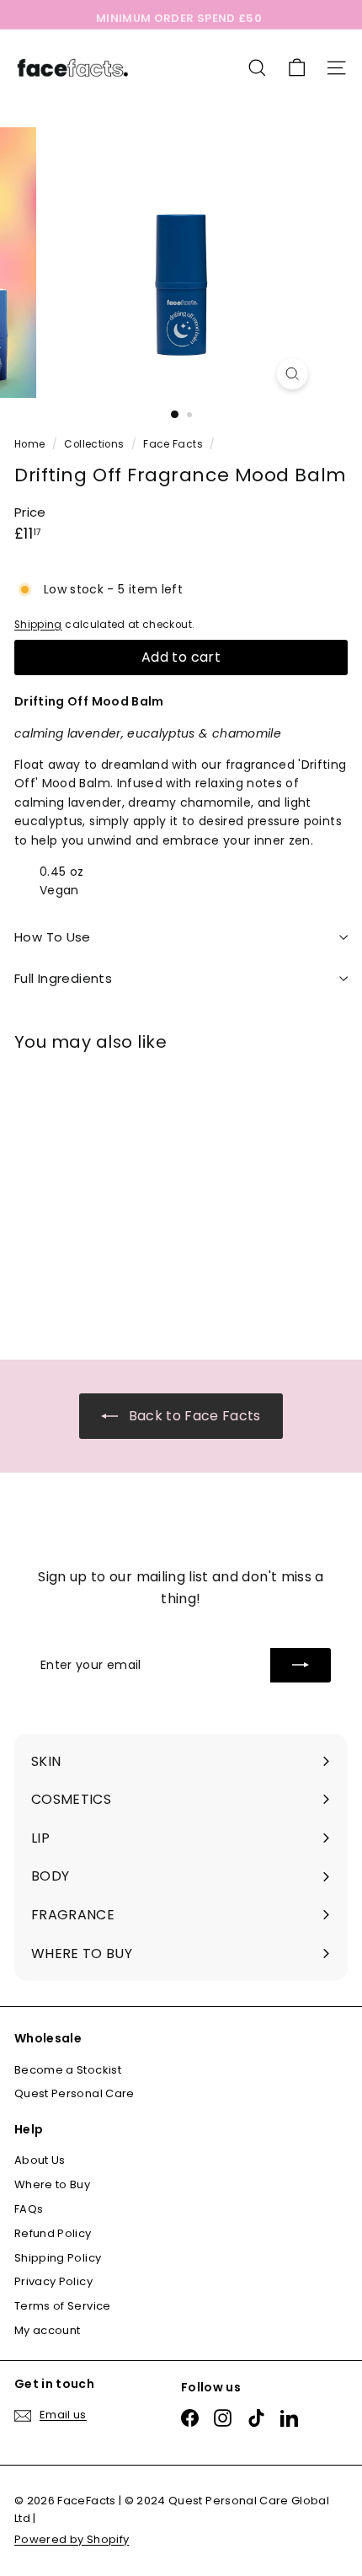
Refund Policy (53, 2233)
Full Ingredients (63, 978)
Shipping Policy (58, 2258)
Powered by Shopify (72, 2539)
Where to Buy (52, 2184)
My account (48, 2330)
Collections (95, 444)
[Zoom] (292, 374)
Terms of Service (63, 2306)
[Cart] (297, 68)
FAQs (29, 2209)
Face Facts (173, 444)
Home (31, 444)
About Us (40, 2160)
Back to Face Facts (193, 1416)
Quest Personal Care (75, 2093)
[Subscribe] (301, 1665)
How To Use (53, 937)
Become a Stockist (68, 2070)
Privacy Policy (53, 2281)
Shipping (38, 625)
